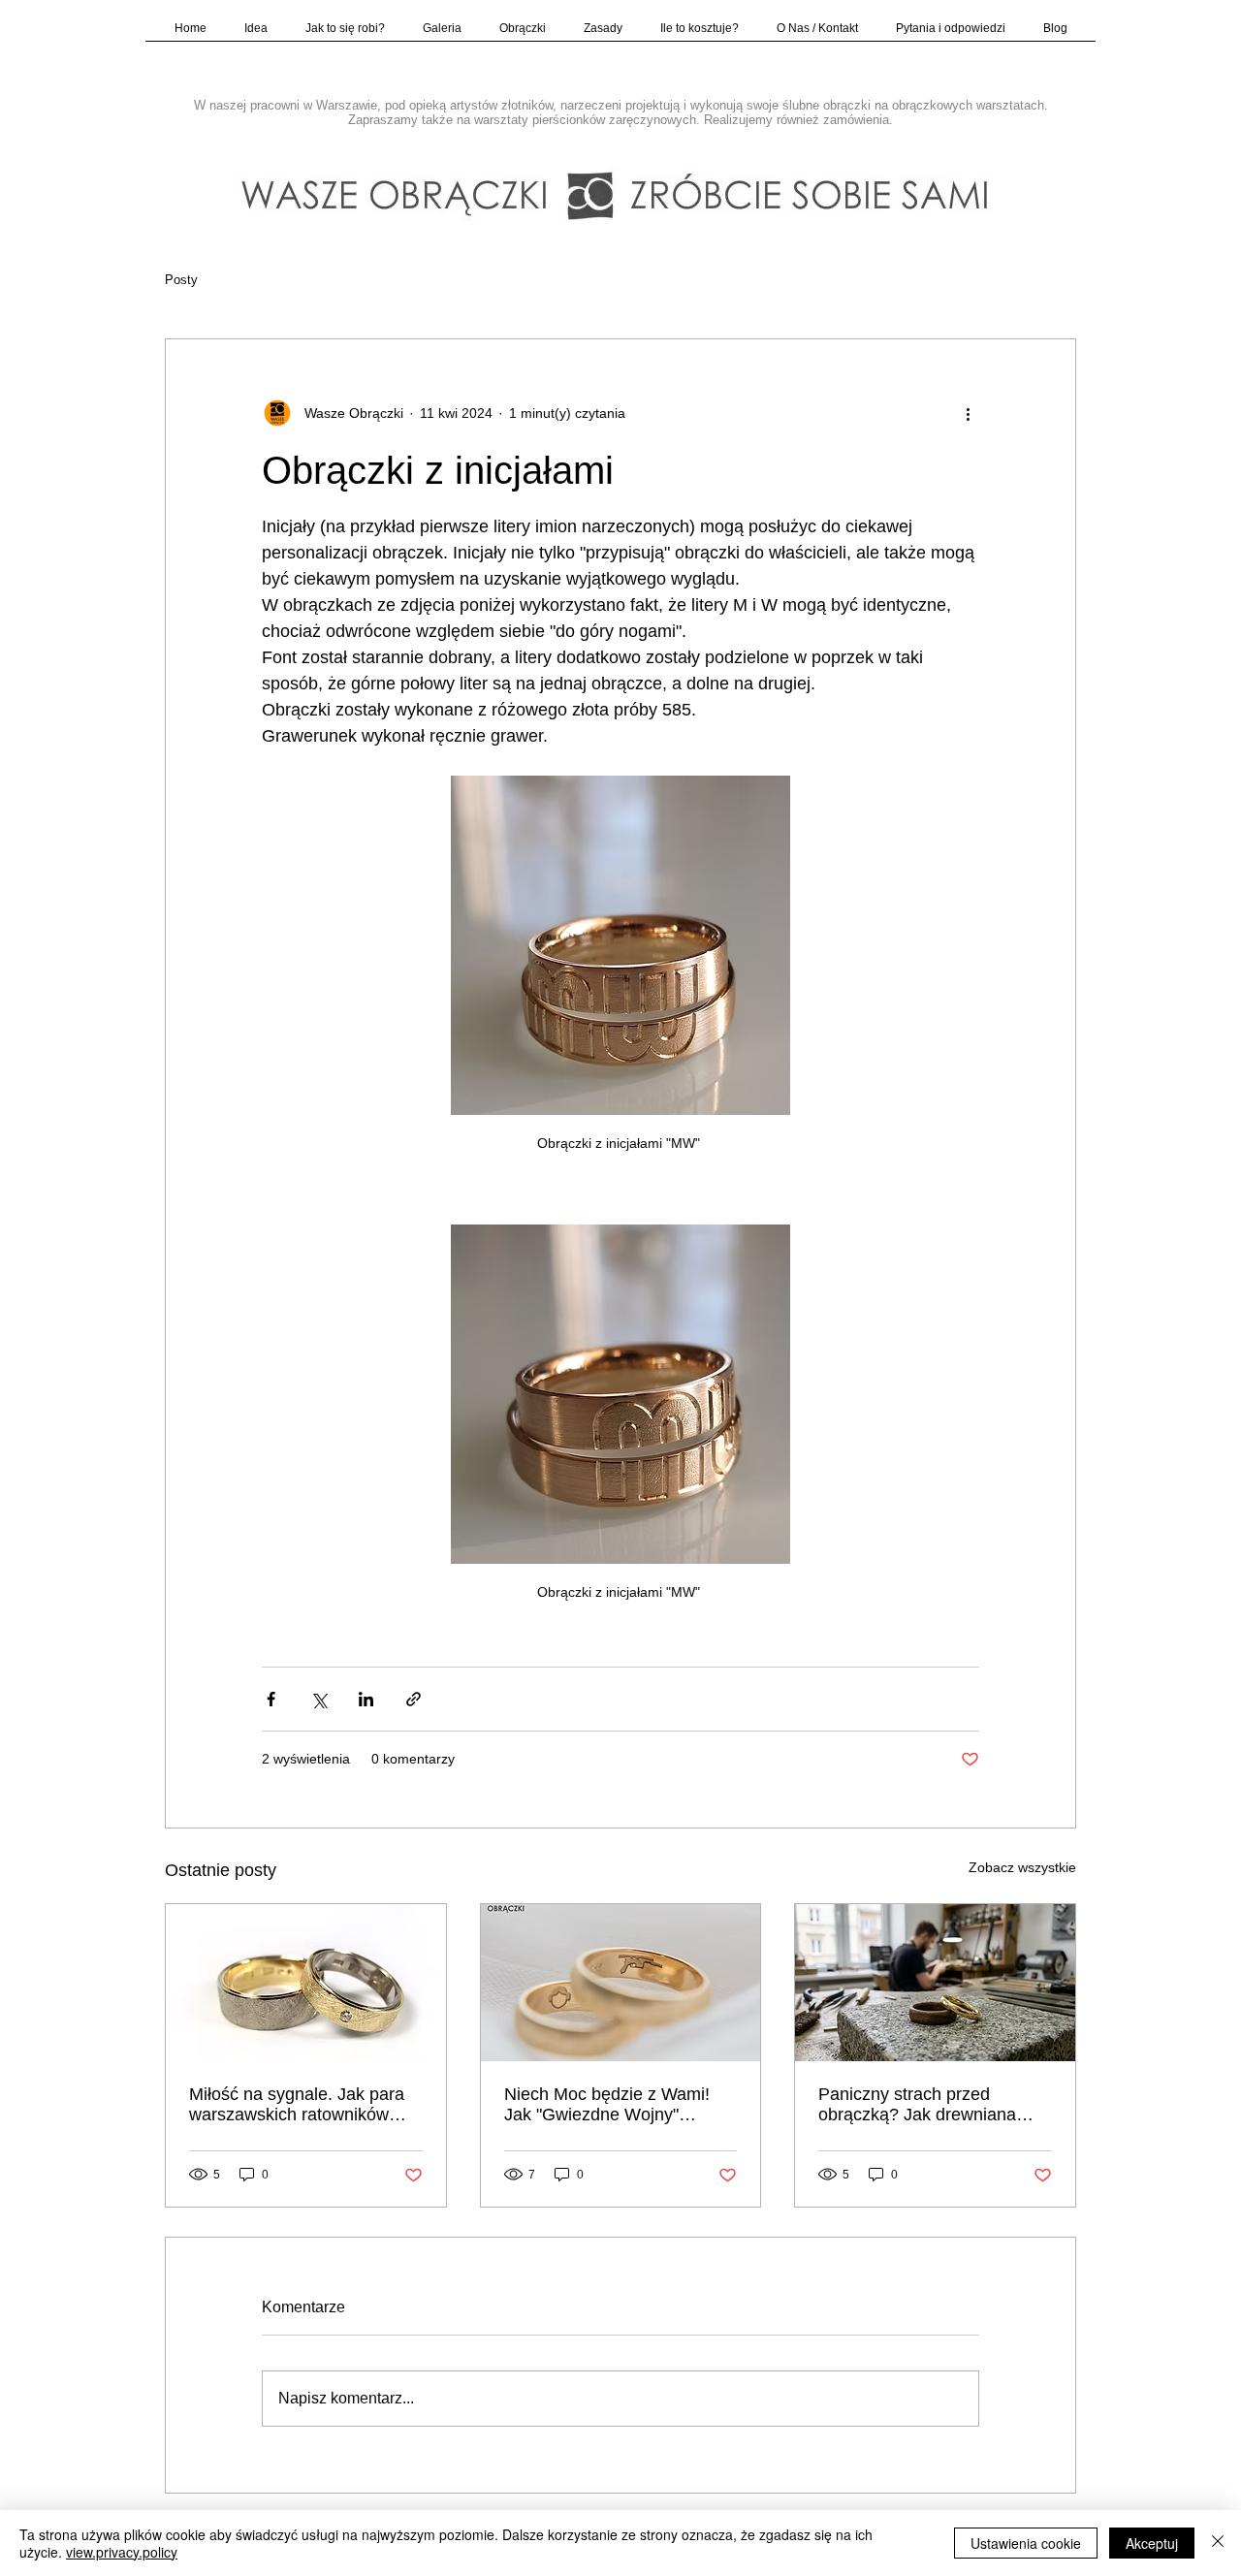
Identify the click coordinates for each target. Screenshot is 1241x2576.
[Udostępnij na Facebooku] (271, 1699)
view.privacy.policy (122, 2552)
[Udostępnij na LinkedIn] (366, 1699)
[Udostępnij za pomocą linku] (414, 1699)
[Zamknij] (1218, 2543)
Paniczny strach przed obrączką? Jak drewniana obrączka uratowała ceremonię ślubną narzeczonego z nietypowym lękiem (928, 2105)
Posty (181, 280)
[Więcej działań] (968, 413)
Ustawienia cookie (1026, 2543)
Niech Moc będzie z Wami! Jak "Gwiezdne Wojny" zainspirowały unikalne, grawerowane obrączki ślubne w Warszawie (620, 2105)
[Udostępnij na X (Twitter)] (318, 1699)
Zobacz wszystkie (1022, 1867)
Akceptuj (1152, 2543)
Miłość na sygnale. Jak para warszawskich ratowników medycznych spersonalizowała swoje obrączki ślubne (297, 2105)
